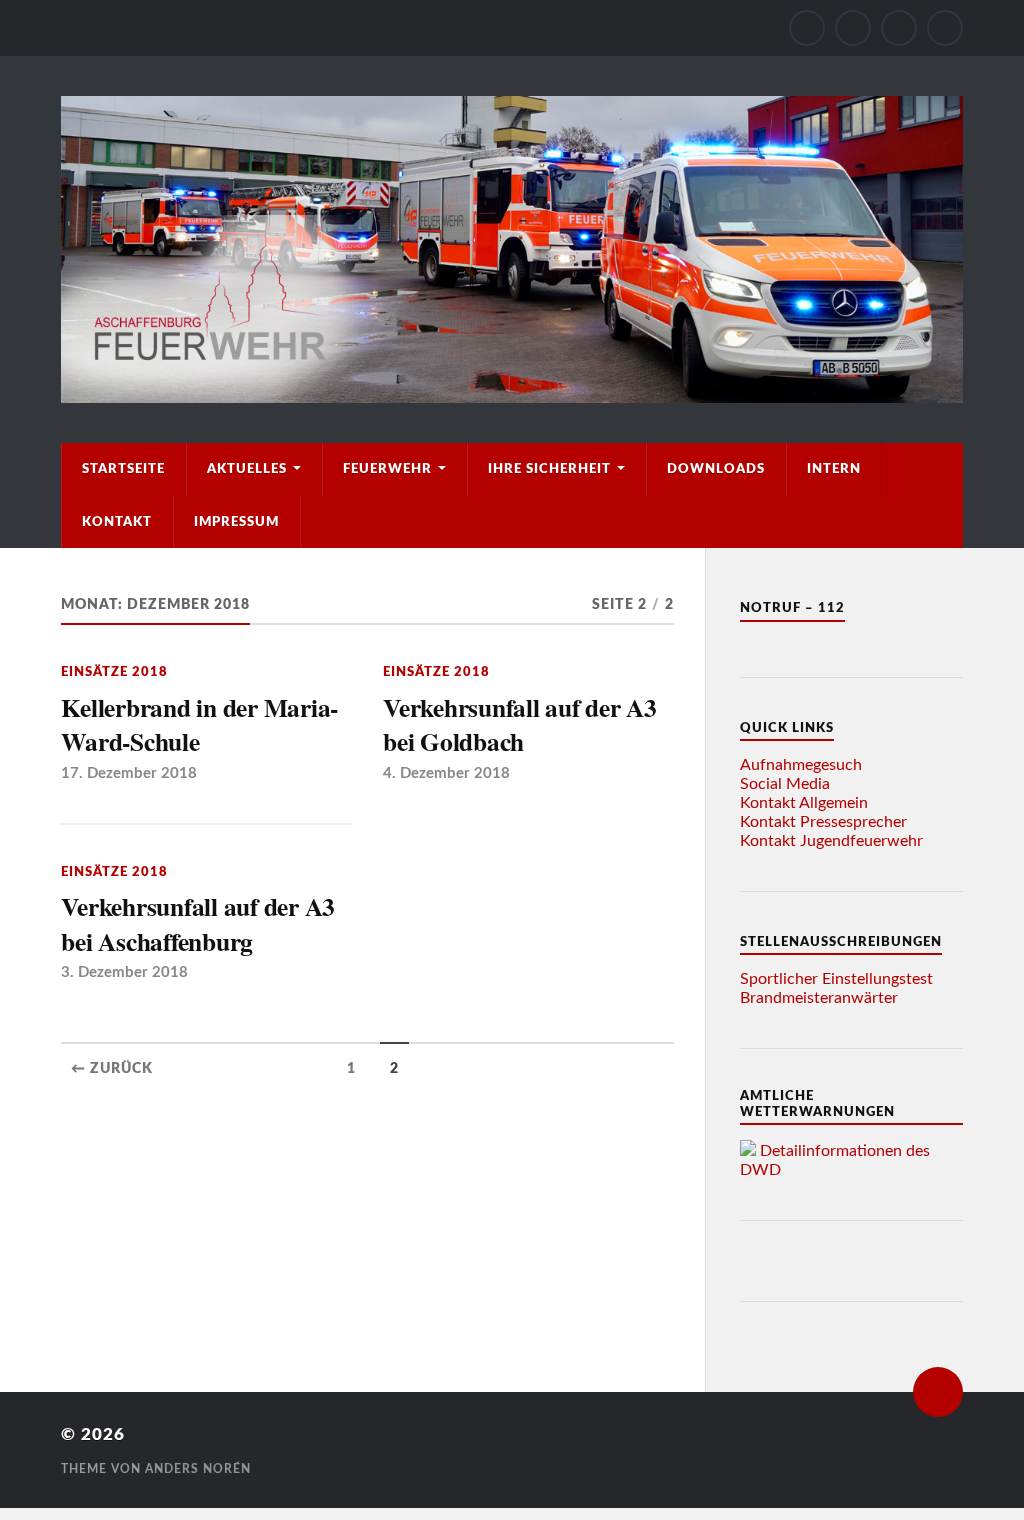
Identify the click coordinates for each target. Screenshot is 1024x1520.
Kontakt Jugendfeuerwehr (831, 841)
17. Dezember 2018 (129, 773)
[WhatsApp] (899, 28)
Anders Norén (198, 1469)
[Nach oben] (938, 1392)
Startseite (123, 469)
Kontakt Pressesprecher (823, 822)
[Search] (945, 28)
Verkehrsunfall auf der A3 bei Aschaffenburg (198, 923)
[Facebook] (853, 28)
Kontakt (117, 522)
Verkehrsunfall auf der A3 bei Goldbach (520, 724)
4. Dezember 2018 (446, 773)
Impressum (236, 522)
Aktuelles (247, 469)
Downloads (716, 469)
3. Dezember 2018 (124, 972)
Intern (834, 469)
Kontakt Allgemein (804, 803)
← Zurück (112, 1069)
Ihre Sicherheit (549, 469)
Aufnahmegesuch (801, 765)
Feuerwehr (387, 469)
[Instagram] (807, 28)
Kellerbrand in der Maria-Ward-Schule (199, 724)
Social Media (785, 784)
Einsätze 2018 (114, 672)
